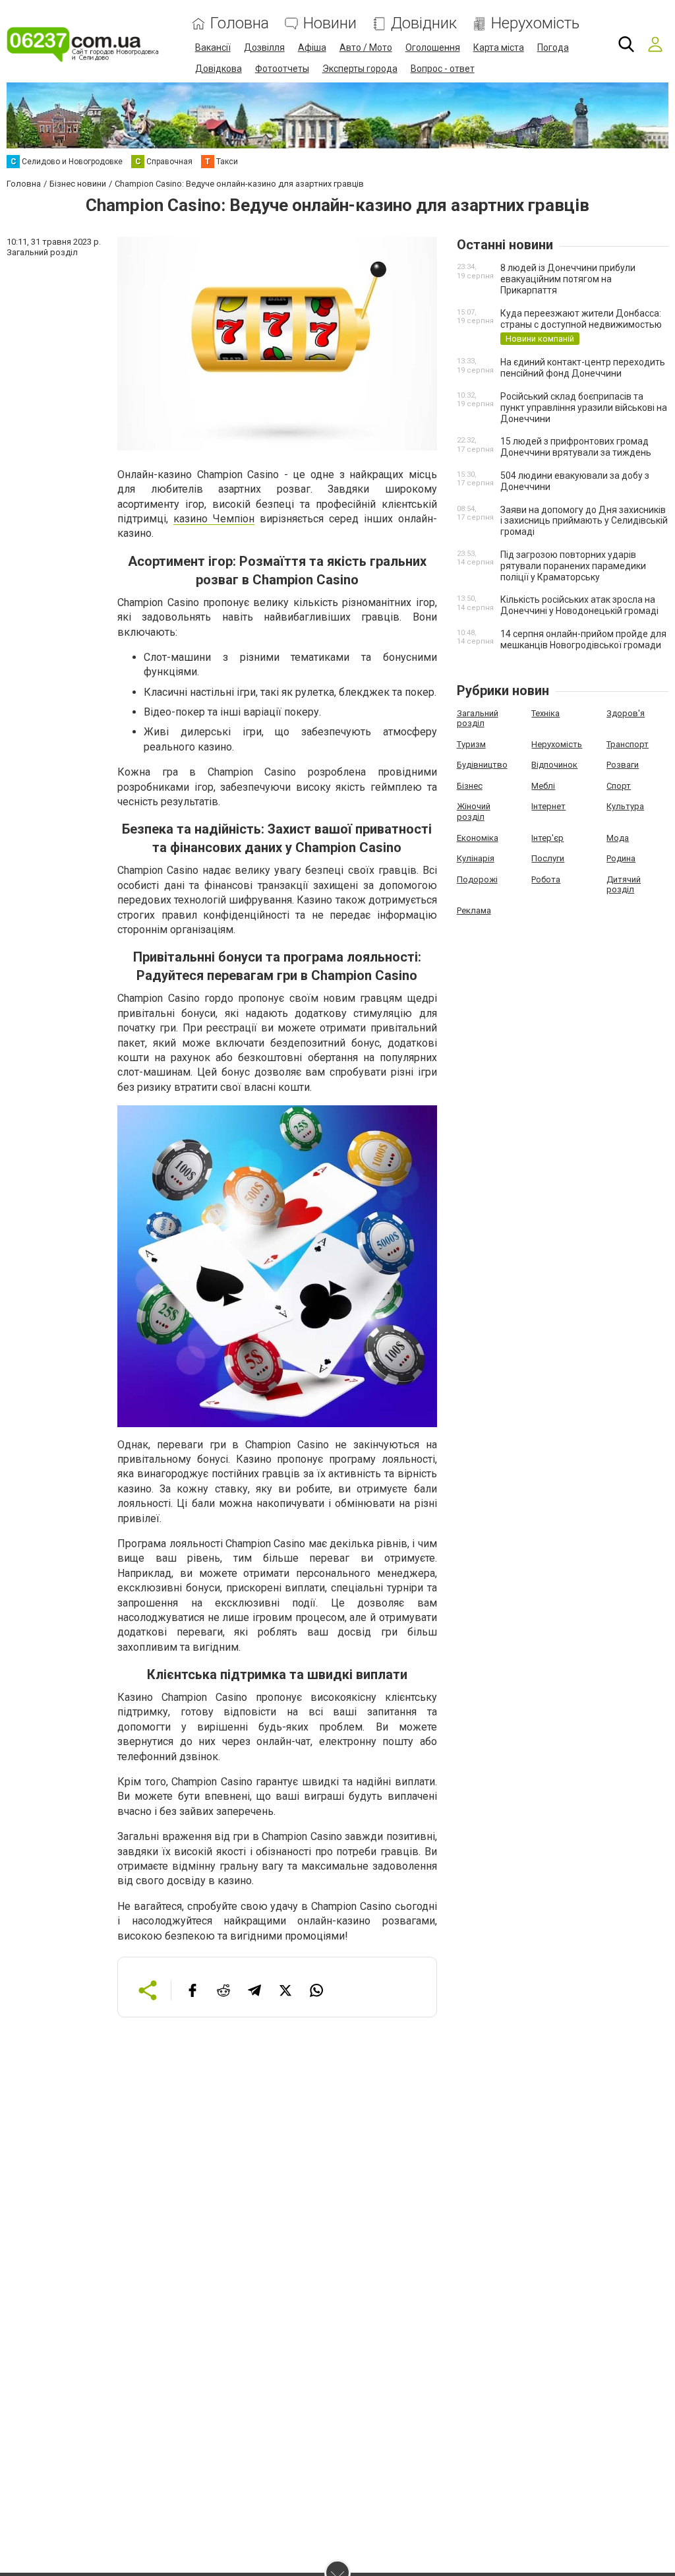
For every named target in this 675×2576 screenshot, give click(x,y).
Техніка (545, 713)
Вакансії (213, 47)
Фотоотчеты (282, 69)
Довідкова (219, 69)
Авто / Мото (366, 47)
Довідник (424, 23)
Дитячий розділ (624, 885)
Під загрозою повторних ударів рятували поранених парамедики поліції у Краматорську (573, 566)
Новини (330, 23)
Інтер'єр (547, 838)
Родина (621, 858)
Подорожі (477, 879)
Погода (553, 47)
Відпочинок (554, 765)
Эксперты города (360, 69)
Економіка (478, 838)
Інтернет (548, 806)
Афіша (312, 47)
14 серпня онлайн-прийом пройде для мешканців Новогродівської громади (583, 639)
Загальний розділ (478, 719)
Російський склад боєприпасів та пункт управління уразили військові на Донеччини (584, 408)
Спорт (619, 786)
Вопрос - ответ (443, 69)
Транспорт (628, 744)
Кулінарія (476, 858)
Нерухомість (535, 23)
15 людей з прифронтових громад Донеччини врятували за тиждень (576, 447)
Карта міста (499, 47)
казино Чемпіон (214, 519)
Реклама (474, 910)
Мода (618, 838)
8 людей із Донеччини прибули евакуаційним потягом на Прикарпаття (568, 279)
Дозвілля (264, 47)
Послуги (548, 858)
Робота (546, 879)
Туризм (471, 744)
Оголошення (433, 47)
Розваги (623, 765)
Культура (625, 806)
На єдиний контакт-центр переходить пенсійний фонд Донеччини (583, 368)
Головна (240, 23)
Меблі (543, 786)
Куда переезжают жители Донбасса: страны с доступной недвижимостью (581, 319)
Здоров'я (626, 713)
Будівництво (482, 765)
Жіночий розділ (474, 812)
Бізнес (470, 786)
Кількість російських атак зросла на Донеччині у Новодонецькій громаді (579, 605)
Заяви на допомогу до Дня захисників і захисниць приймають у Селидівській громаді (584, 521)
